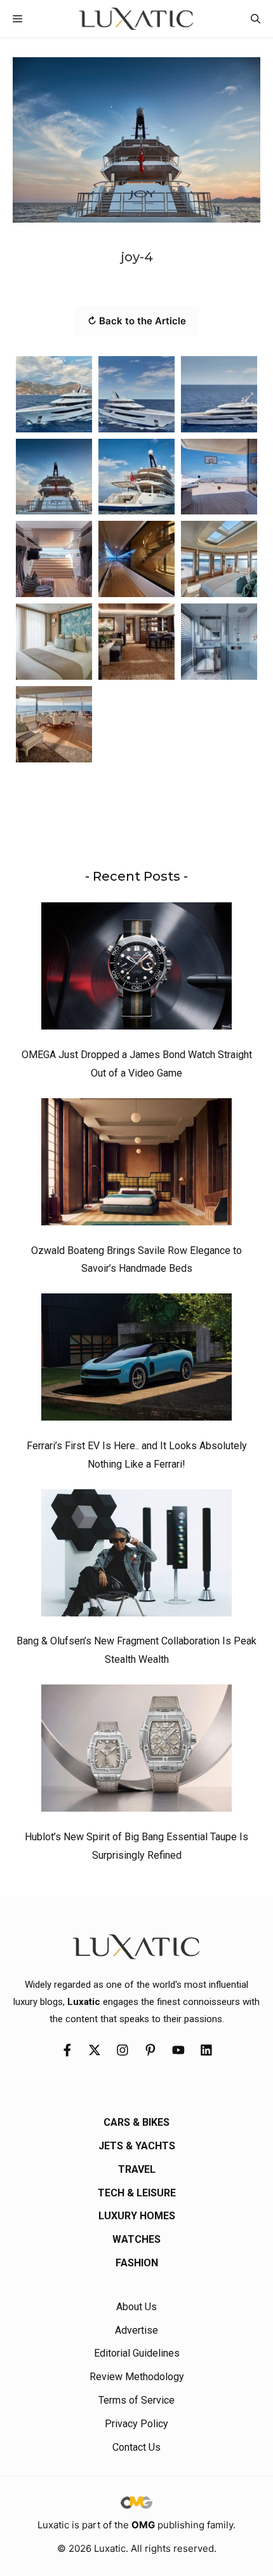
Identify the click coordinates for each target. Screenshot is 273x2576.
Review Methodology (137, 2377)
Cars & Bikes (136, 2122)
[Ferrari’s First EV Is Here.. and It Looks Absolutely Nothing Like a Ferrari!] (136, 1360)
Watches (136, 2239)
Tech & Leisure (137, 2193)
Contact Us (136, 2447)
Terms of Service (136, 2400)
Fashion (137, 2263)
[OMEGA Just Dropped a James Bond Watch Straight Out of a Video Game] (136, 969)
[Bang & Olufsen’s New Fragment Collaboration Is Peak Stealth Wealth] (136, 1556)
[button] (256, 19)
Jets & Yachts (137, 2146)
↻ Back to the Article (137, 321)
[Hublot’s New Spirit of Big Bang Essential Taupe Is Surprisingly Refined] (136, 1751)
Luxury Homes (137, 2216)
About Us (136, 2307)
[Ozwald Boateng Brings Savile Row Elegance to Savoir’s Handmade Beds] (136, 1165)
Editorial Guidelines (137, 2353)
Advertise (136, 2330)
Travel (137, 2169)
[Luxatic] (136, 19)
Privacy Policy (136, 2424)
